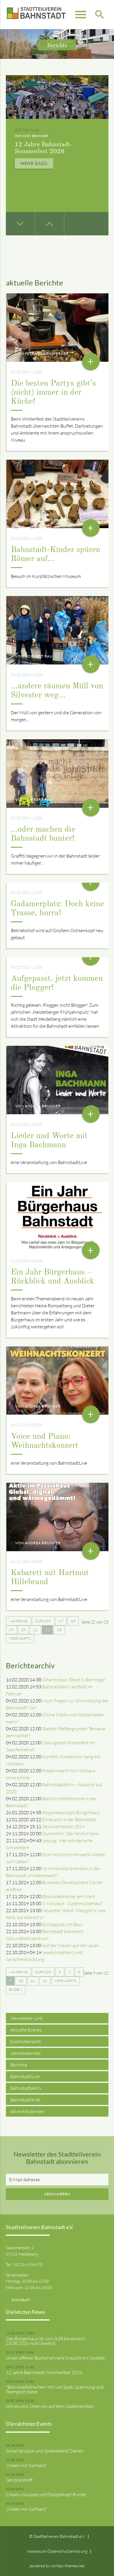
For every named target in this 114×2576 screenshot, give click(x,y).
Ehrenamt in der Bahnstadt (69, 1819)
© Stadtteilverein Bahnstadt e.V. (57, 2536)
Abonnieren (57, 2194)
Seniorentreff (19, 2480)
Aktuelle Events (26, 2030)
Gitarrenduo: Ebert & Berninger (74, 1680)
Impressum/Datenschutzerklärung (57, 2551)
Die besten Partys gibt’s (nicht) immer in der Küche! (53, 393)
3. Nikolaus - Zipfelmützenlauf (72, 1903)
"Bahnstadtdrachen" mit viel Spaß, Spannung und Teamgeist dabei (55, 2389)
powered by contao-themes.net (57, 2566)
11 (33, 1981)
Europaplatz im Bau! (62, 1924)
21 (35, 1630)
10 (21, 1981)
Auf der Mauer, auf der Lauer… (72, 1945)
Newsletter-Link (26, 2018)
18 (73, 1621)
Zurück (43, 1621)
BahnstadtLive (25, 2076)
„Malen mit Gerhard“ (26, 2465)
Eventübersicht (26, 2041)
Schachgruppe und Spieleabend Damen (45, 2451)
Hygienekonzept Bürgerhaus (71, 1812)
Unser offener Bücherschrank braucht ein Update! (56, 2358)
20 (23, 1630)
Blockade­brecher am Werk (69, 1896)
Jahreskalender (26, 2053)
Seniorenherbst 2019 (63, 1826)
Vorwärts (20, 1638)
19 (11, 1630)
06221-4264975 (28, 2264)
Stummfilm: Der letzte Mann (70, 1833)
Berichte (19, 2065)
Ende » (16, 1989)
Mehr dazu (34, 163)
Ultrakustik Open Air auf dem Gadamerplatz (50, 2406)
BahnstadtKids (25, 2100)
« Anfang (18, 1621)
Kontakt (21, 2300)
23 (59, 1630)
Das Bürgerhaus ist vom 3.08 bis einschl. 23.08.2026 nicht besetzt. (46, 2341)
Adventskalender (27, 2111)
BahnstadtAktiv (26, 2088)
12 (45, 1981)
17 (61, 1621)
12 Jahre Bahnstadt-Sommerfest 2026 (44, 2372)
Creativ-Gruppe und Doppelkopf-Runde (46, 2494)
